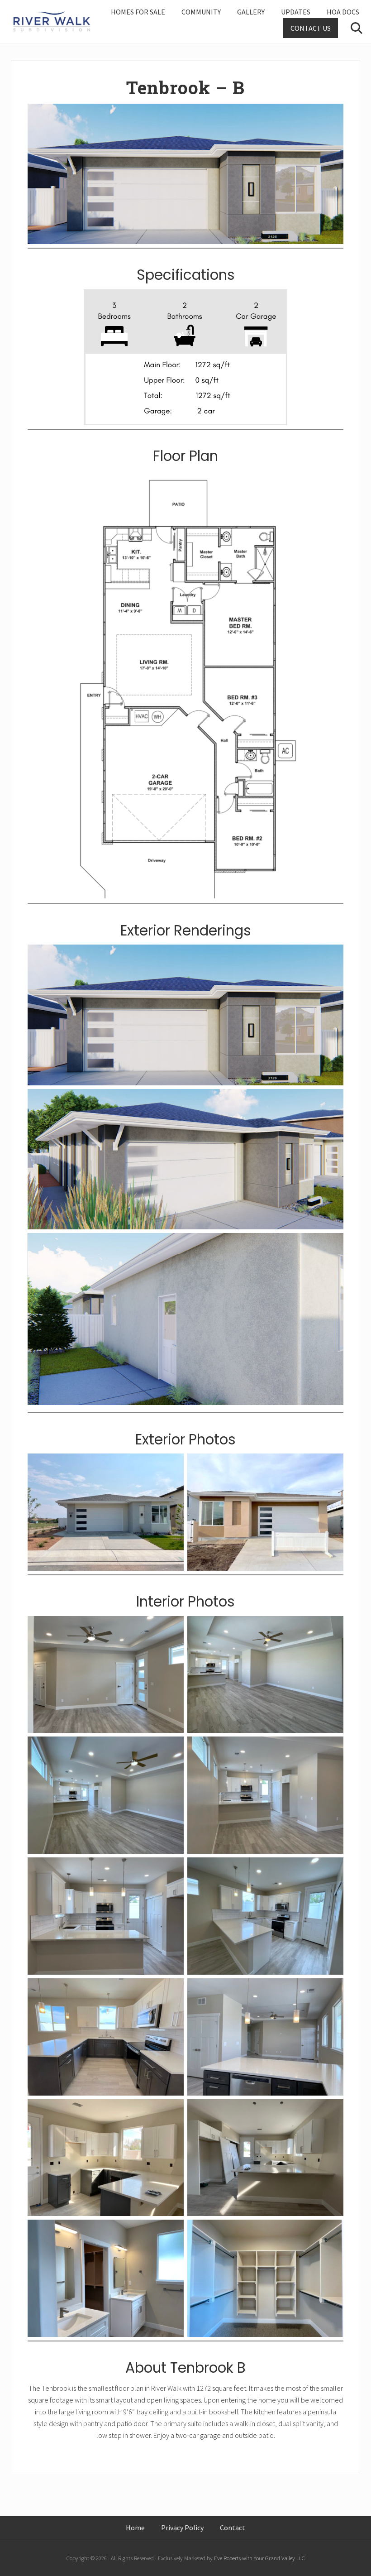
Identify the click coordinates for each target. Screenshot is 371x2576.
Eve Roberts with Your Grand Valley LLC (259, 2558)
